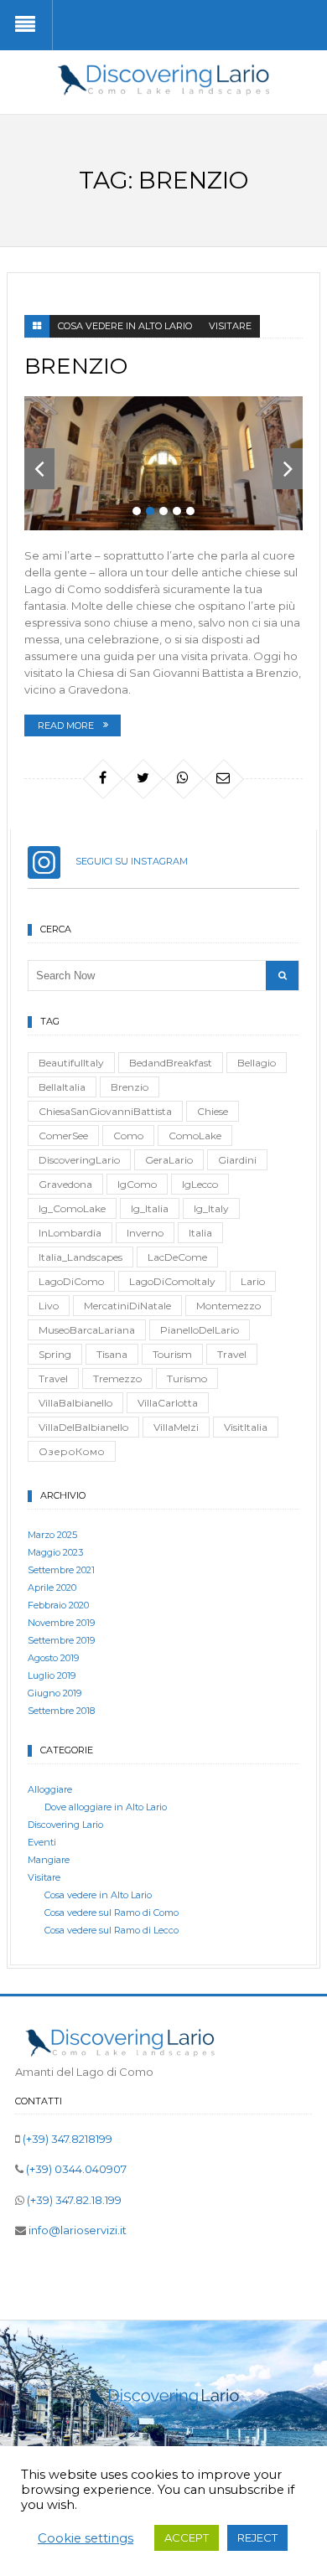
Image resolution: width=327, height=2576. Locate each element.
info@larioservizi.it (76, 2230)
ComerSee (63, 1136)
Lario (253, 1281)
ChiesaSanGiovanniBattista (105, 1111)
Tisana (112, 1354)
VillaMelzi (176, 1427)
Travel (232, 1354)
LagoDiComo (71, 1281)
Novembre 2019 (61, 1623)
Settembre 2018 (61, 1711)
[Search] (282, 976)
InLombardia (70, 1233)
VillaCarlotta (168, 1403)
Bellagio (257, 1063)
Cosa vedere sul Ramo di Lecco (112, 1930)
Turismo (187, 1378)
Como (128, 1136)
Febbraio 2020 (58, 1605)
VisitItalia (246, 1427)
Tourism (172, 1354)
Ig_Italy (211, 1208)
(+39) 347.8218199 (66, 2139)
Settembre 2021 (61, 1570)
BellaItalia (62, 1087)
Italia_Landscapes (80, 1257)
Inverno (145, 1233)
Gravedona (65, 1184)
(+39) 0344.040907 (75, 2169)
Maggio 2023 (55, 1552)
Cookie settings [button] (86, 2538)
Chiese (213, 1111)
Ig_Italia (150, 1208)
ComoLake (195, 1136)
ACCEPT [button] (187, 2537)
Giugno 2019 (54, 1693)
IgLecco (200, 1184)
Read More (66, 725)
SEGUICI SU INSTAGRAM (124, 861)
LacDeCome (177, 1257)
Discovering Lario (65, 1825)
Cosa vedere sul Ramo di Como (112, 1913)
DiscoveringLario (79, 1160)
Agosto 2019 (53, 1658)
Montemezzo (228, 1306)
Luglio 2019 (52, 1675)
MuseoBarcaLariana (87, 1330)
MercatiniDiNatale (127, 1306)
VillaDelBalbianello (83, 1427)
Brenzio (76, 366)
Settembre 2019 (61, 1640)
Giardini (237, 1160)
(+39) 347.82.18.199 (73, 2200)
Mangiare (49, 1860)
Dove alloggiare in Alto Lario (106, 1807)
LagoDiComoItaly (172, 1281)
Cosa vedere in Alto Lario (125, 326)
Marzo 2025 (52, 1535)
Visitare (230, 326)
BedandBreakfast (171, 1063)
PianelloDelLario (200, 1330)
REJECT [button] (257, 2537)
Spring (55, 1354)
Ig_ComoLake (72, 1208)
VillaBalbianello (75, 1403)
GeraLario (169, 1160)
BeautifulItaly (71, 1063)
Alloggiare (50, 1789)
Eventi (42, 1842)
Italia (200, 1233)
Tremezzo (117, 1378)
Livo (49, 1306)
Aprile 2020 (52, 1587)
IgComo (137, 1184)
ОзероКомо (72, 1451)
